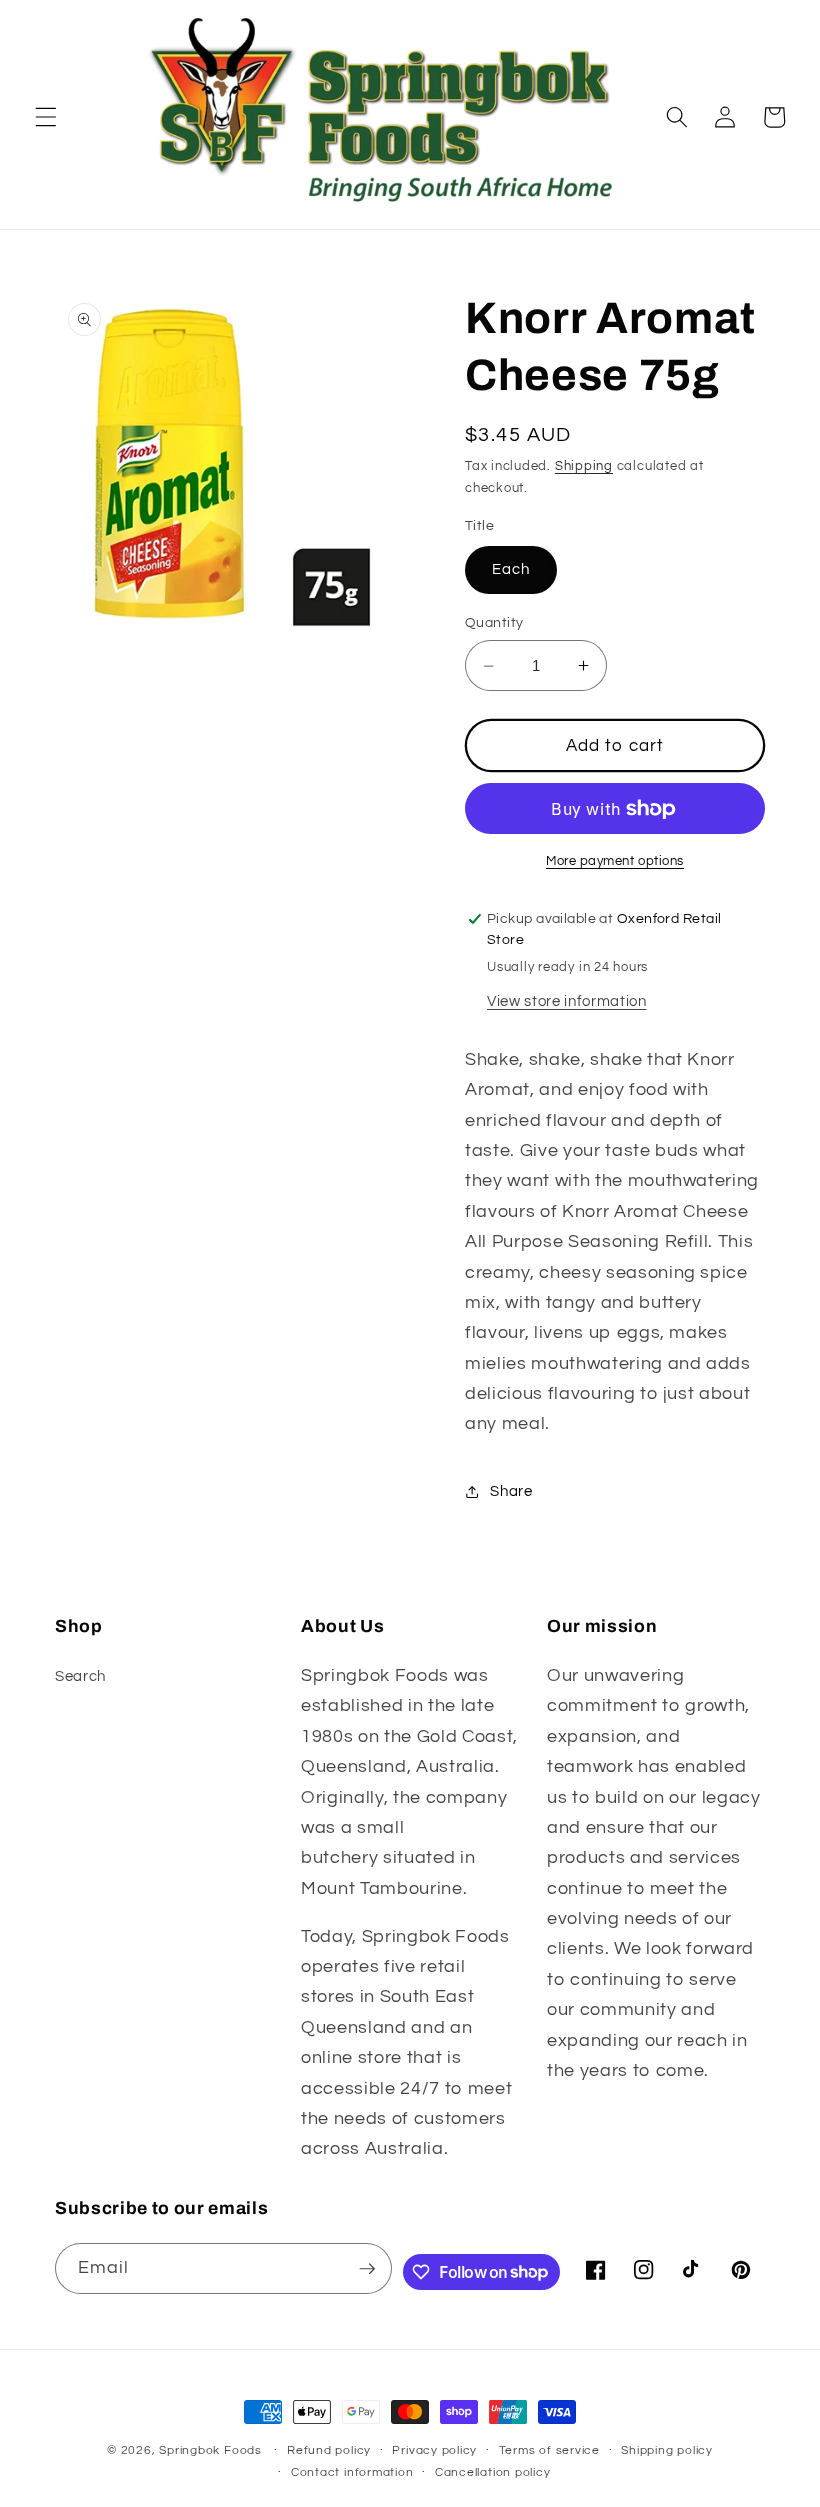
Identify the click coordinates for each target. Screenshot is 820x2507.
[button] (46, 117)
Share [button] (511, 1491)
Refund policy (329, 2450)
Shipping (584, 466)
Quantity (494, 622)
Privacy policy (434, 2450)
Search (80, 1676)
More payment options (615, 861)
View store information (567, 1001)
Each (511, 569)
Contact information (352, 2472)
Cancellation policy (493, 2472)
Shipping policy (667, 2450)
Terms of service (549, 2450)
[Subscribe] (367, 2269)
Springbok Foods (210, 2450)
